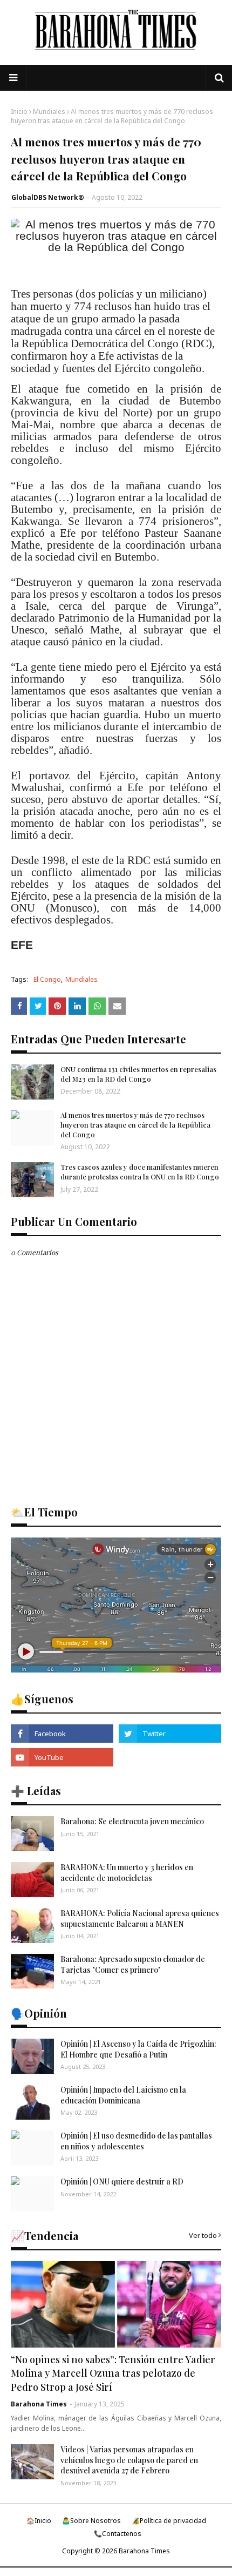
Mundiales (49, 112)
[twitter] (170, 1734)
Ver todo (203, 2235)
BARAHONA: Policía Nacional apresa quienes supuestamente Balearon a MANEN (140, 1918)
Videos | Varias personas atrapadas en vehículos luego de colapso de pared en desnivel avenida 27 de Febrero (129, 2460)
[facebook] (62, 1734)
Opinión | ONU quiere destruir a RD (122, 2181)
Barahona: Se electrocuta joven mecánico (132, 1821)
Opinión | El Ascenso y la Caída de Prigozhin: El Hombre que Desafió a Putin (138, 2049)
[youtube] (62, 1757)
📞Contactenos (118, 2534)
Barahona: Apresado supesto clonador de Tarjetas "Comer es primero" (133, 1964)
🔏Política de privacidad (169, 2521)
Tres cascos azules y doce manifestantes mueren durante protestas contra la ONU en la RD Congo (140, 1172)
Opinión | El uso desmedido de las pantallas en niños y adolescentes (136, 2141)
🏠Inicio (39, 2521)
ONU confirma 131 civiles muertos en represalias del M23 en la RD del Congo (138, 1074)
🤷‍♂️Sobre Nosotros (91, 2521)
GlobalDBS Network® (48, 197)
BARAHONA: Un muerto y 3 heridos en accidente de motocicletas (127, 1873)
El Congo (47, 979)
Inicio (19, 112)
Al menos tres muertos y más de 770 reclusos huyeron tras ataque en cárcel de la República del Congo (135, 1125)
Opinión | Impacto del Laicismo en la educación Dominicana (123, 2095)
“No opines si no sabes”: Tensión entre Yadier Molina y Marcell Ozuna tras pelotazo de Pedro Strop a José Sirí (113, 2373)
